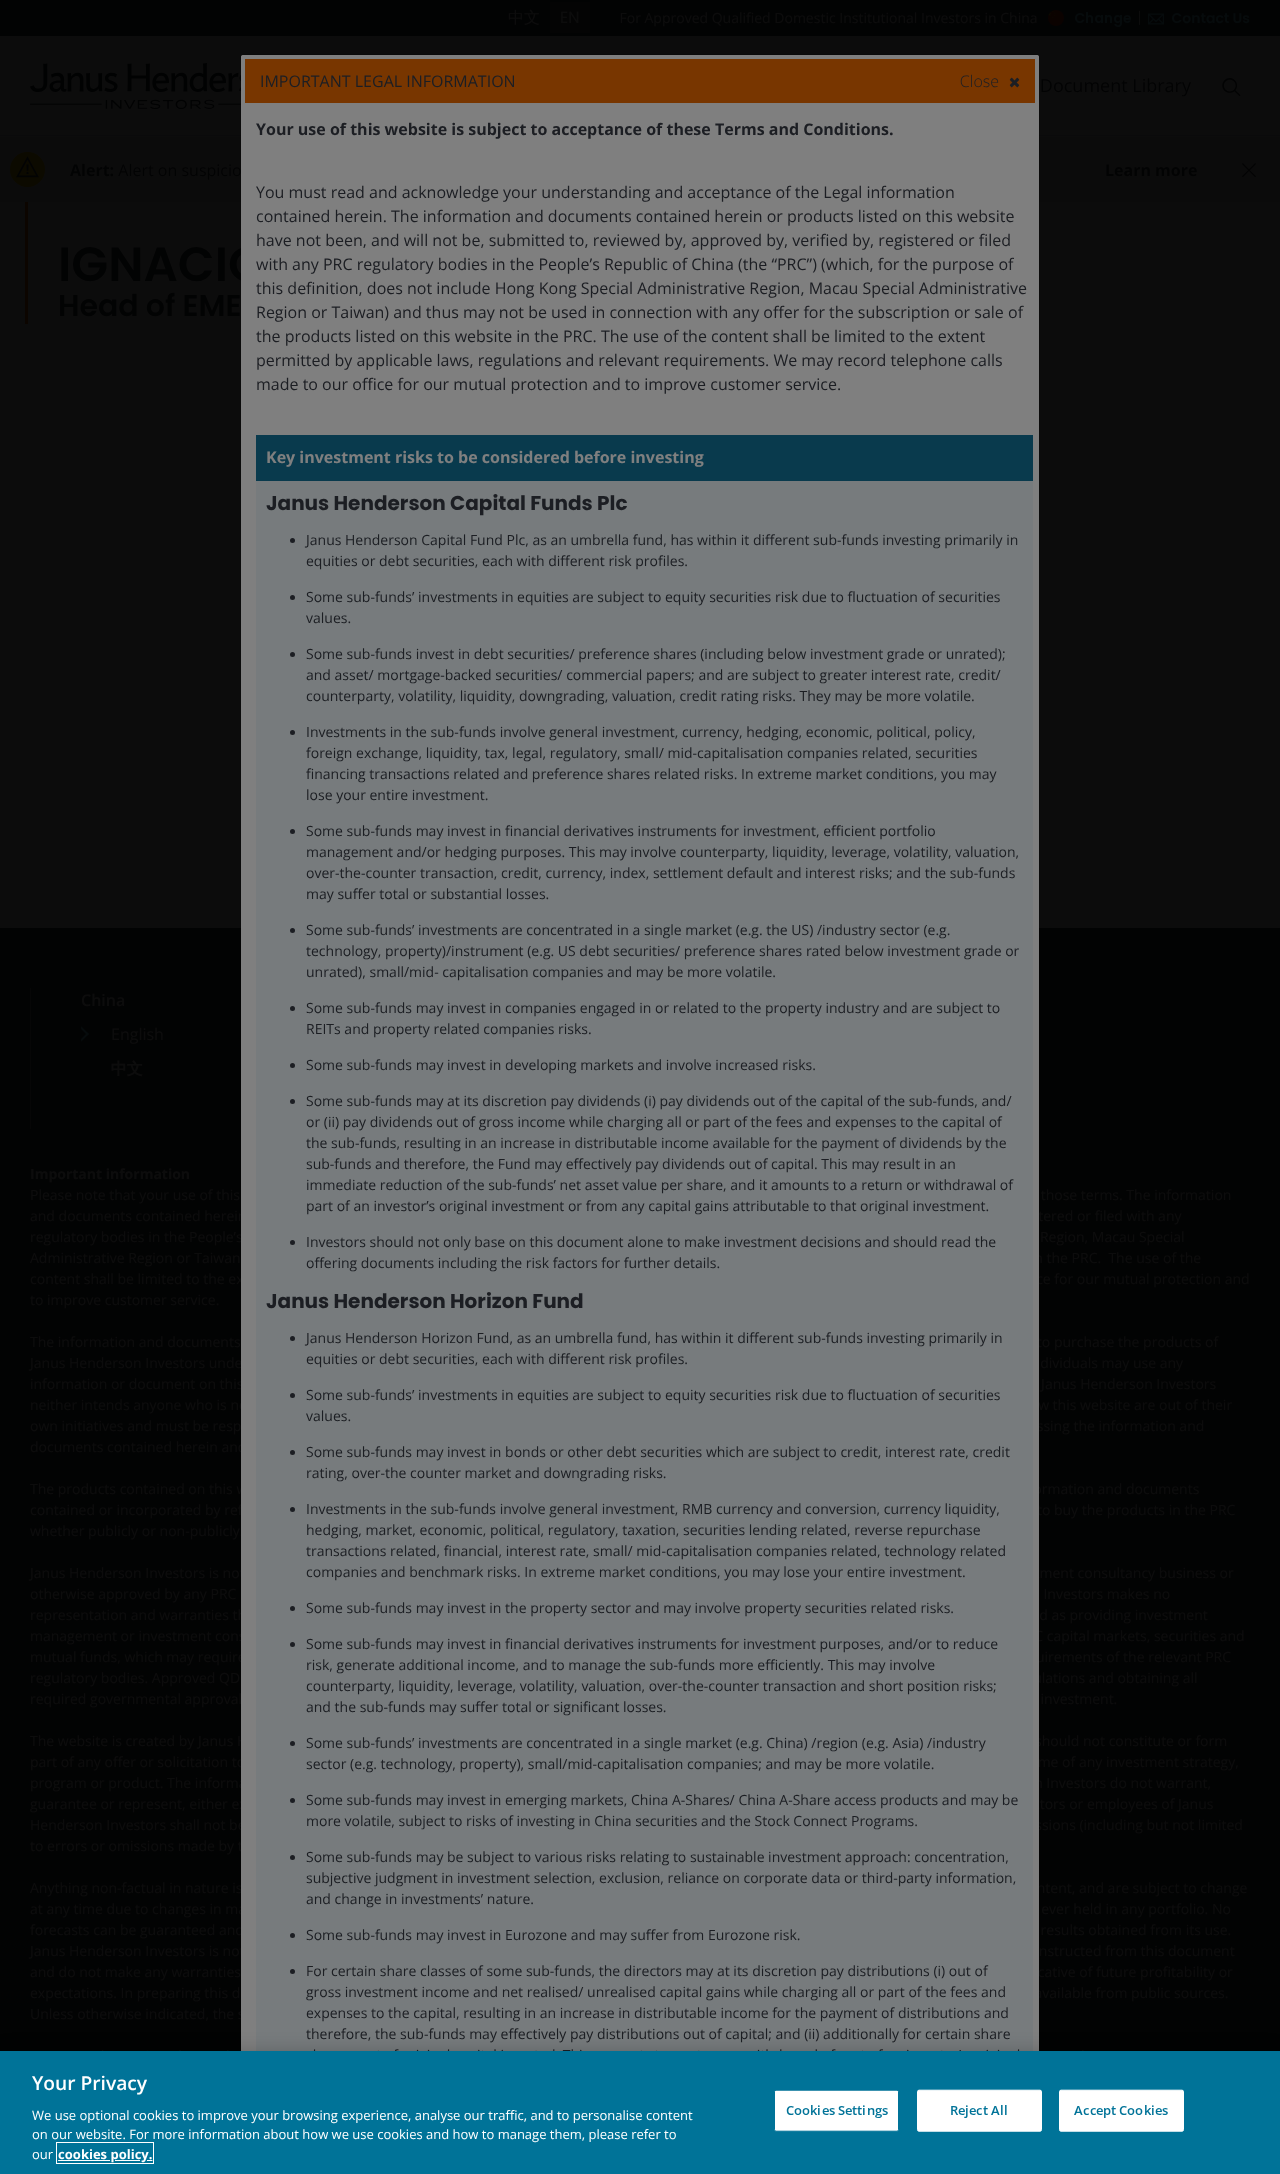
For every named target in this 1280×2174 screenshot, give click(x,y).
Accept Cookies (1121, 2110)
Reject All (979, 2110)
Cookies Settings (837, 2110)
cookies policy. (105, 2153)
